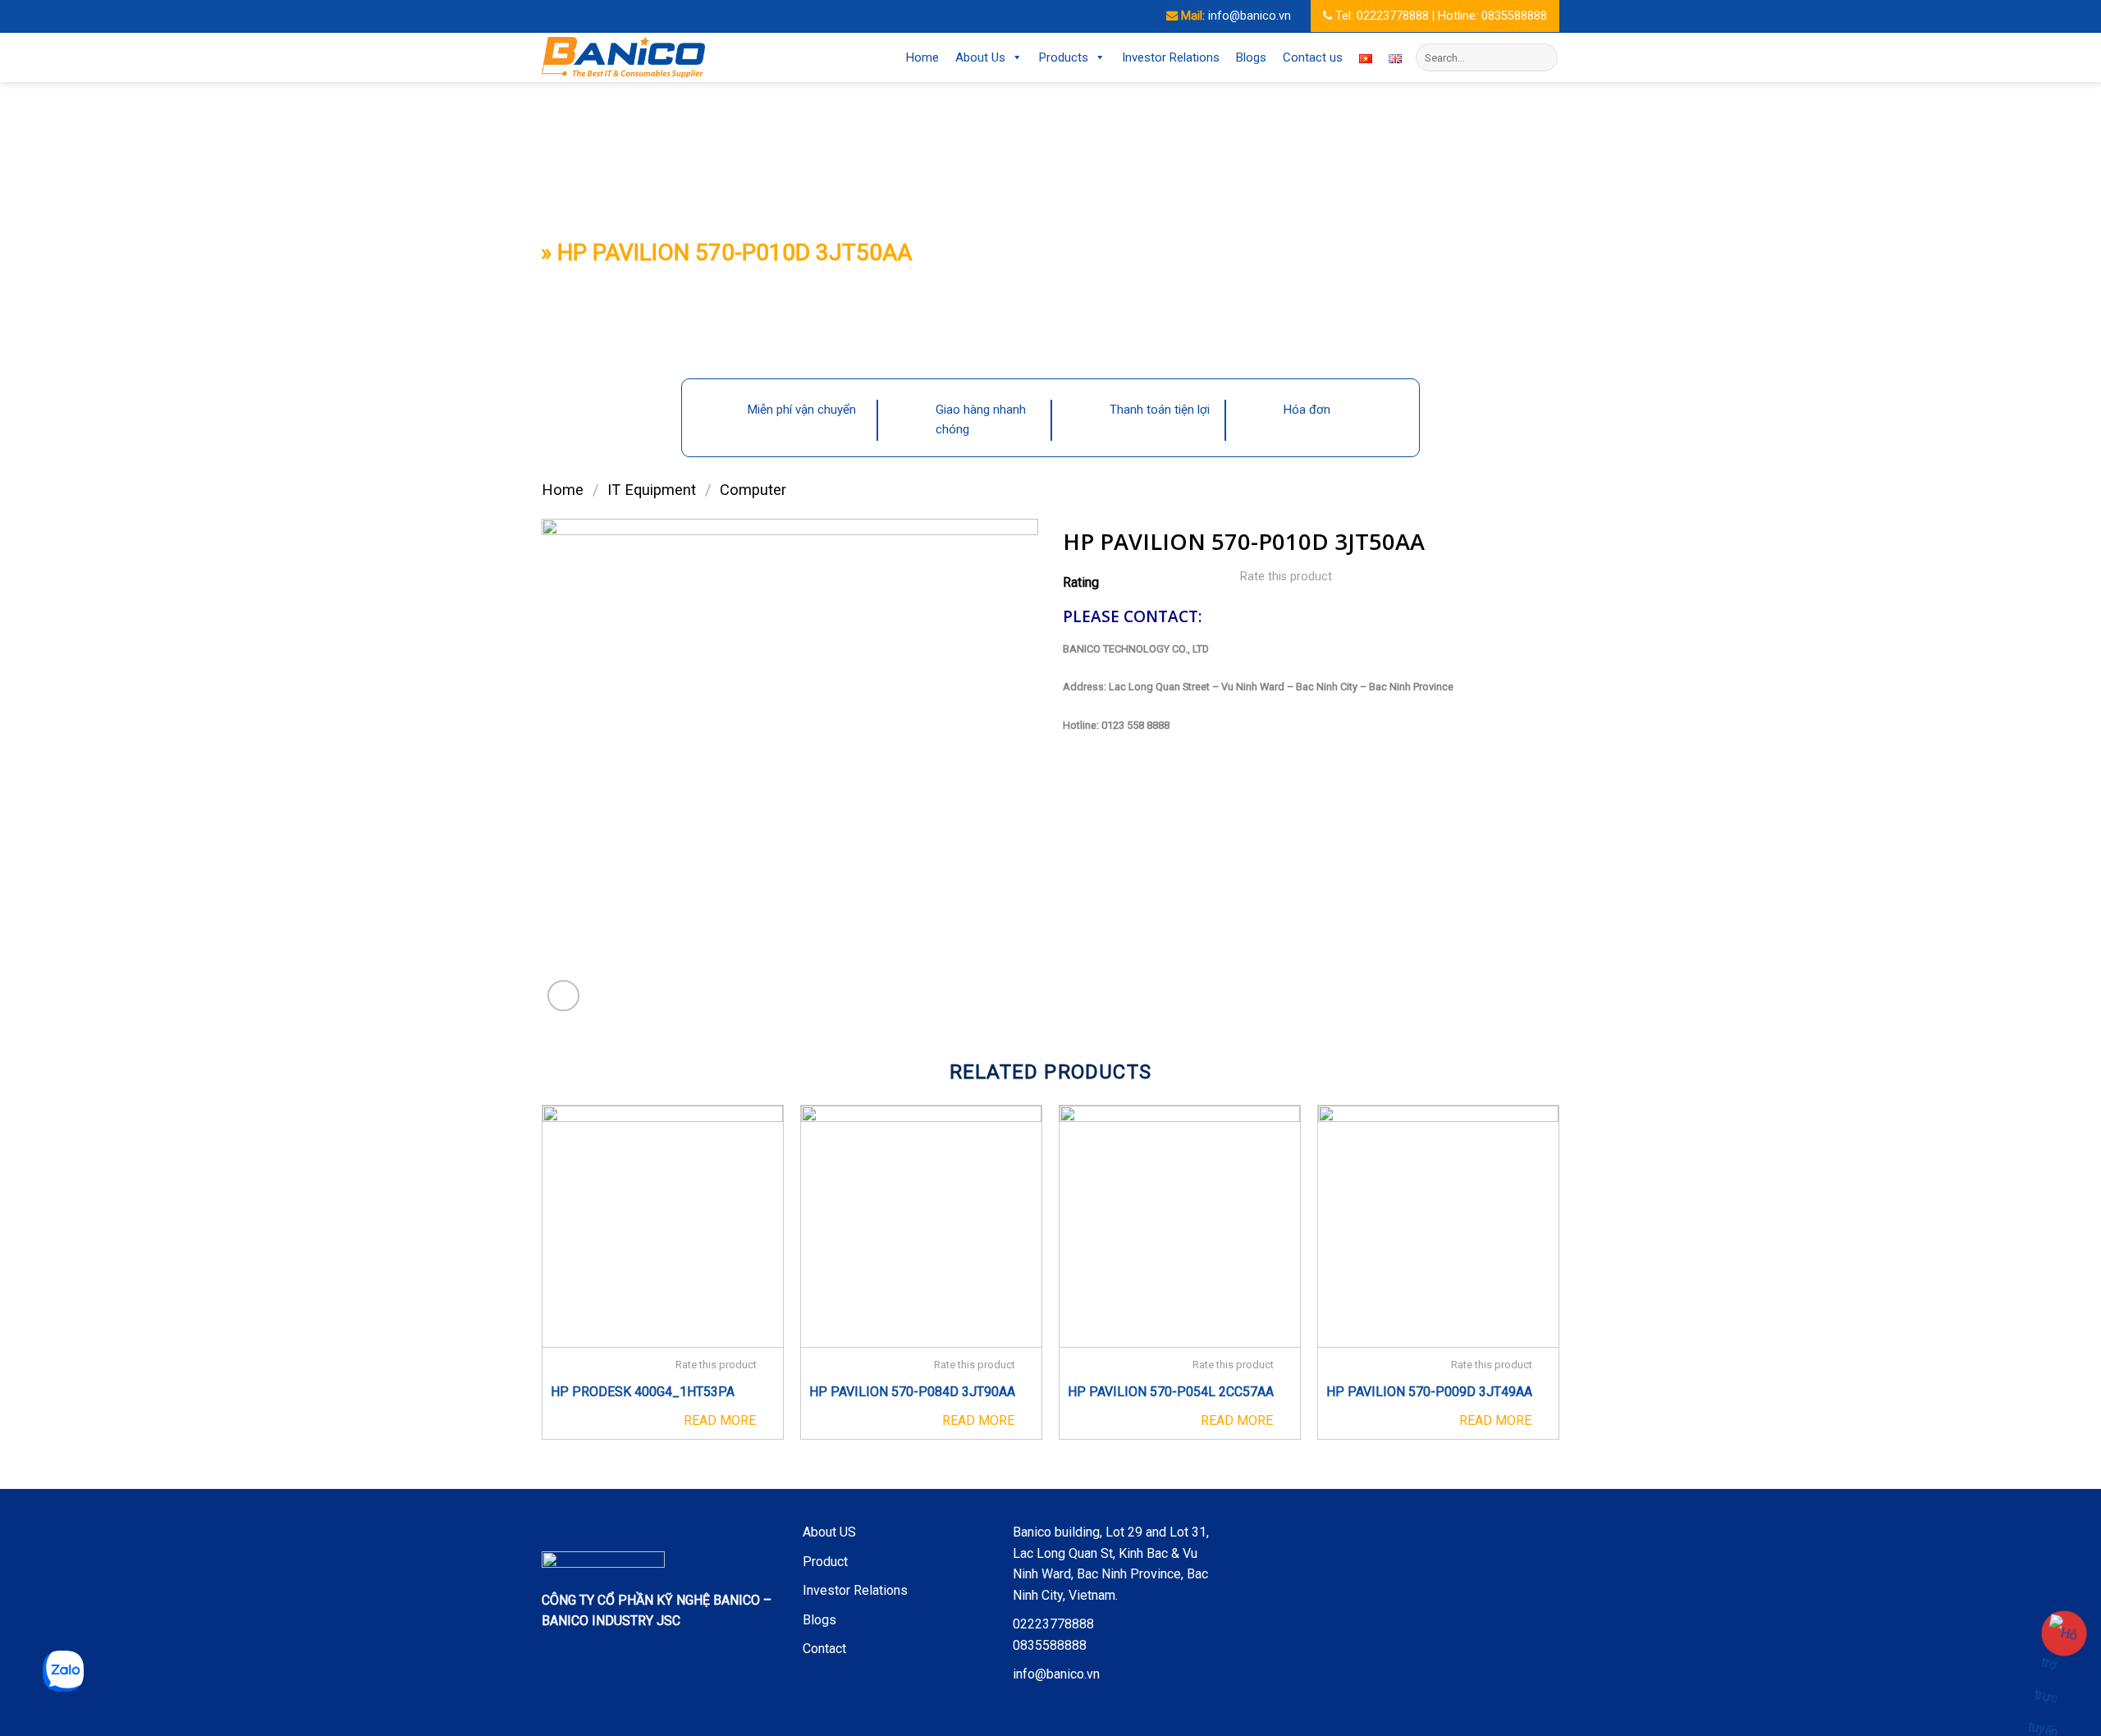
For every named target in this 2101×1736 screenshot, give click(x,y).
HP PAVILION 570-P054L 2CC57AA (1171, 1392)
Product (825, 1562)
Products (1064, 57)
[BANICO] (624, 57)
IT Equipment (652, 490)
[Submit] (1543, 57)
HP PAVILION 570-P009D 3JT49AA (1429, 1392)
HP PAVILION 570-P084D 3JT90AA (912, 1392)
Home (922, 57)
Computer (753, 490)
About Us (980, 57)
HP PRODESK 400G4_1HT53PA (643, 1392)
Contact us (1313, 57)
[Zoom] (563, 996)
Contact (824, 1649)
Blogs (1251, 57)
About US (829, 1532)
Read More (720, 1420)
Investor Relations (1171, 57)
